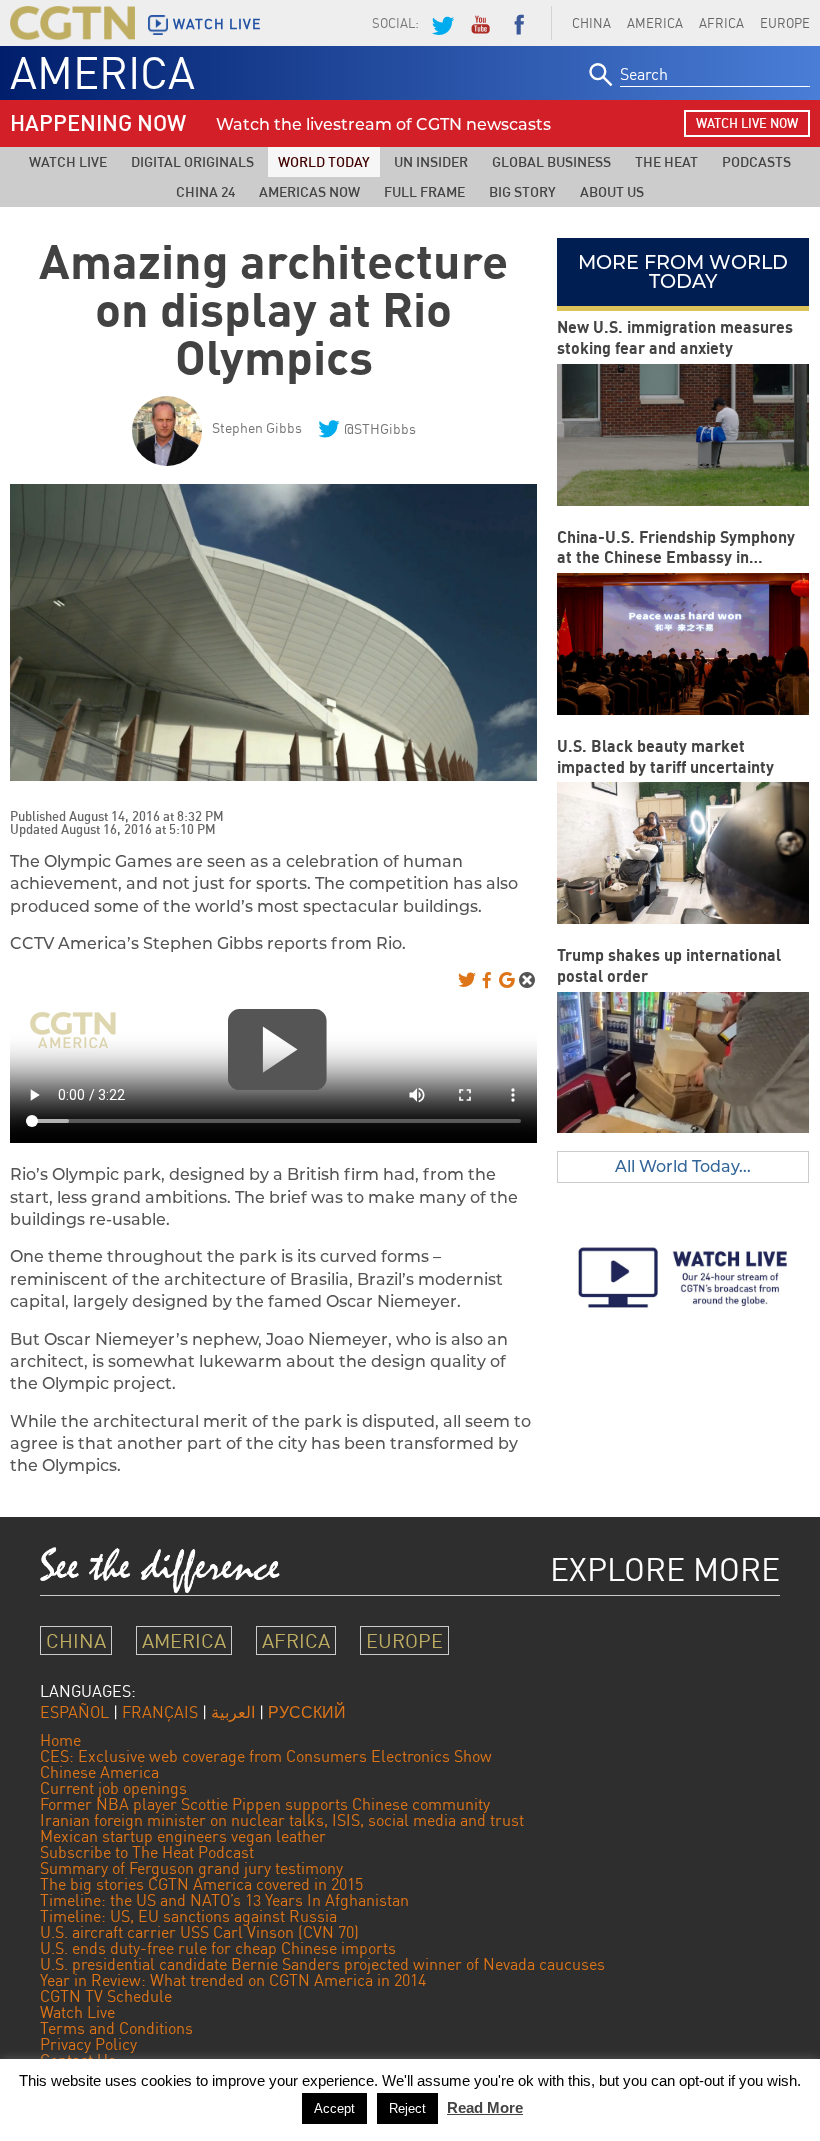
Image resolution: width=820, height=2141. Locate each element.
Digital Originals (192, 161)
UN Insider (431, 161)
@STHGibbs (380, 428)
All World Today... (683, 1166)
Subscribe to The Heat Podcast (147, 1852)
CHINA (591, 23)
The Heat (666, 161)
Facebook (519, 23)
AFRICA (721, 23)
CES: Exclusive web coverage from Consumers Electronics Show (266, 1756)
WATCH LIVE (217, 24)
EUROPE (404, 1640)
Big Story (522, 191)
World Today (324, 161)
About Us (612, 191)
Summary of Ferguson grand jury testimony (191, 1868)
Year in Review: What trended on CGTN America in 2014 (233, 1980)
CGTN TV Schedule (106, 1996)
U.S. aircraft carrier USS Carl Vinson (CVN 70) (199, 1932)
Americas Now (309, 191)
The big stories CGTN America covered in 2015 (201, 1884)
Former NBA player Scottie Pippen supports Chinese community (265, 1804)
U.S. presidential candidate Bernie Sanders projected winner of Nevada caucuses (322, 1964)
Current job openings (113, 1788)
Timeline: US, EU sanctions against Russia (188, 1916)
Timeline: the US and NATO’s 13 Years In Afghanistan (224, 1900)
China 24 (205, 191)
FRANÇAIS (160, 1712)
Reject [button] (407, 2108)
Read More (485, 2107)
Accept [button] (334, 2108)
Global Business (551, 161)
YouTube (480, 23)
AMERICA (655, 23)
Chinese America (99, 1772)
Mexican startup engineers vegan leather (183, 1836)
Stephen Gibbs (257, 427)
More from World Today (683, 271)
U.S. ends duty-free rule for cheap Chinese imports (218, 1948)
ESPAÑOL (74, 1712)
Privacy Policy (88, 2044)
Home (60, 1740)
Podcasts (756, 161)
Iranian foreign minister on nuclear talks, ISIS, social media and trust (282, 1820)
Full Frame (424, 191)
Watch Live (68, 161)
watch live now (747, 123)
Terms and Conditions (116, 2028)
